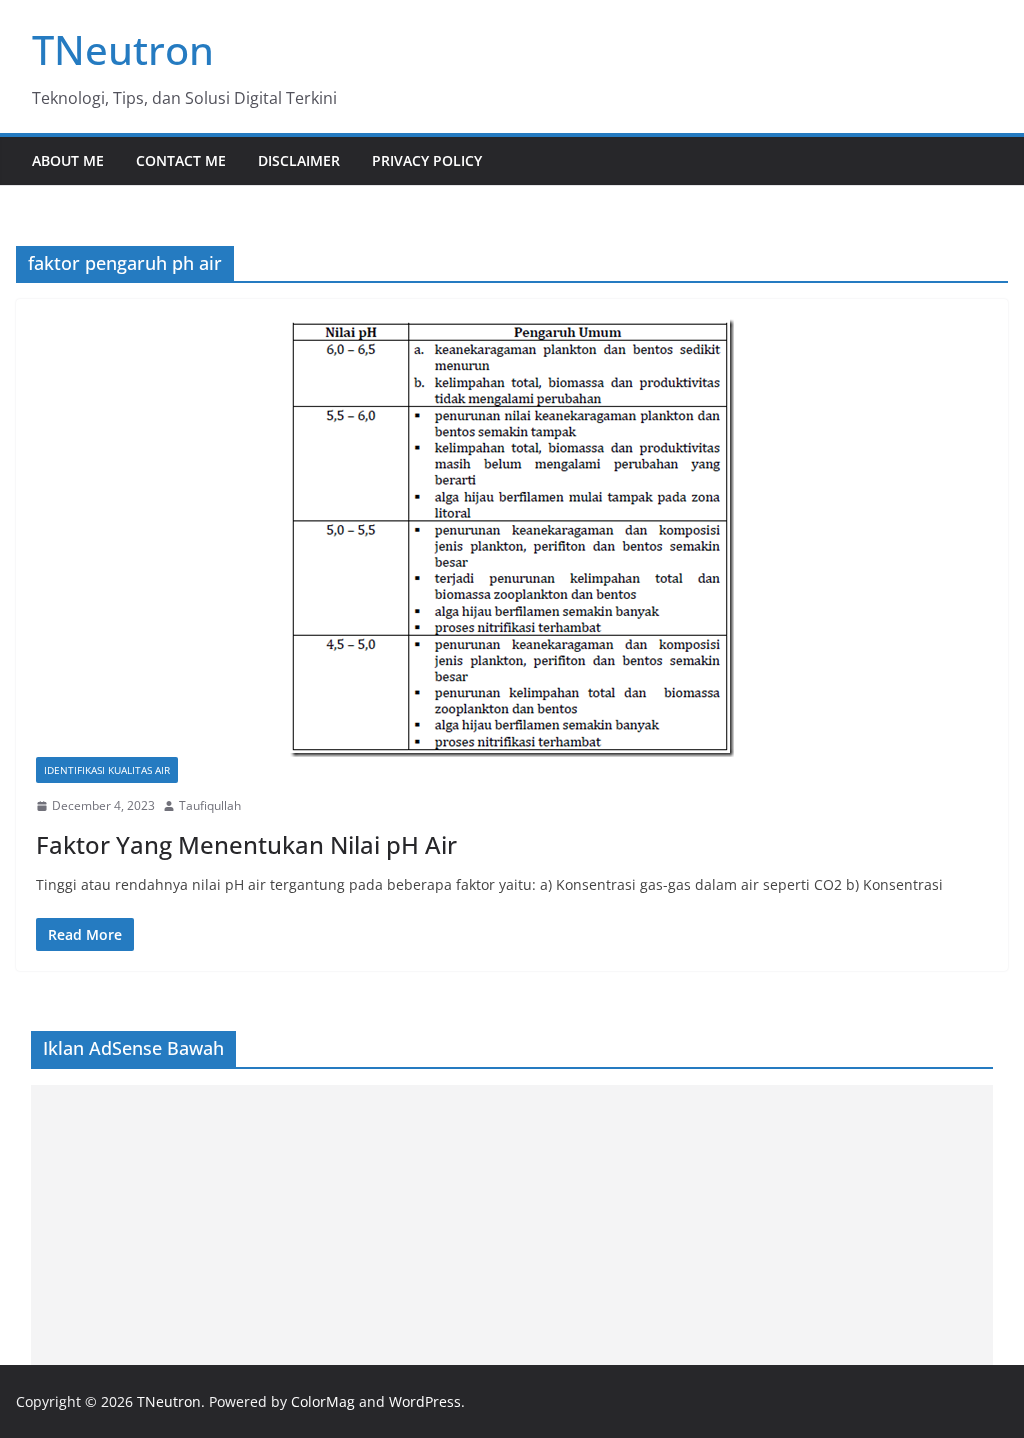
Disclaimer (299, 160)
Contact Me (181, 160)
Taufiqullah (210, 805)
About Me (68, 160)
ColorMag (323, 1401)
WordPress (425, 1401)
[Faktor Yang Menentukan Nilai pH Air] (512, 538)
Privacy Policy (427, 160)
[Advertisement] (512, 1225)
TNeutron (123, 49)
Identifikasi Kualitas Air (107, 770)
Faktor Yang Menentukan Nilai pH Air (246, 844)
